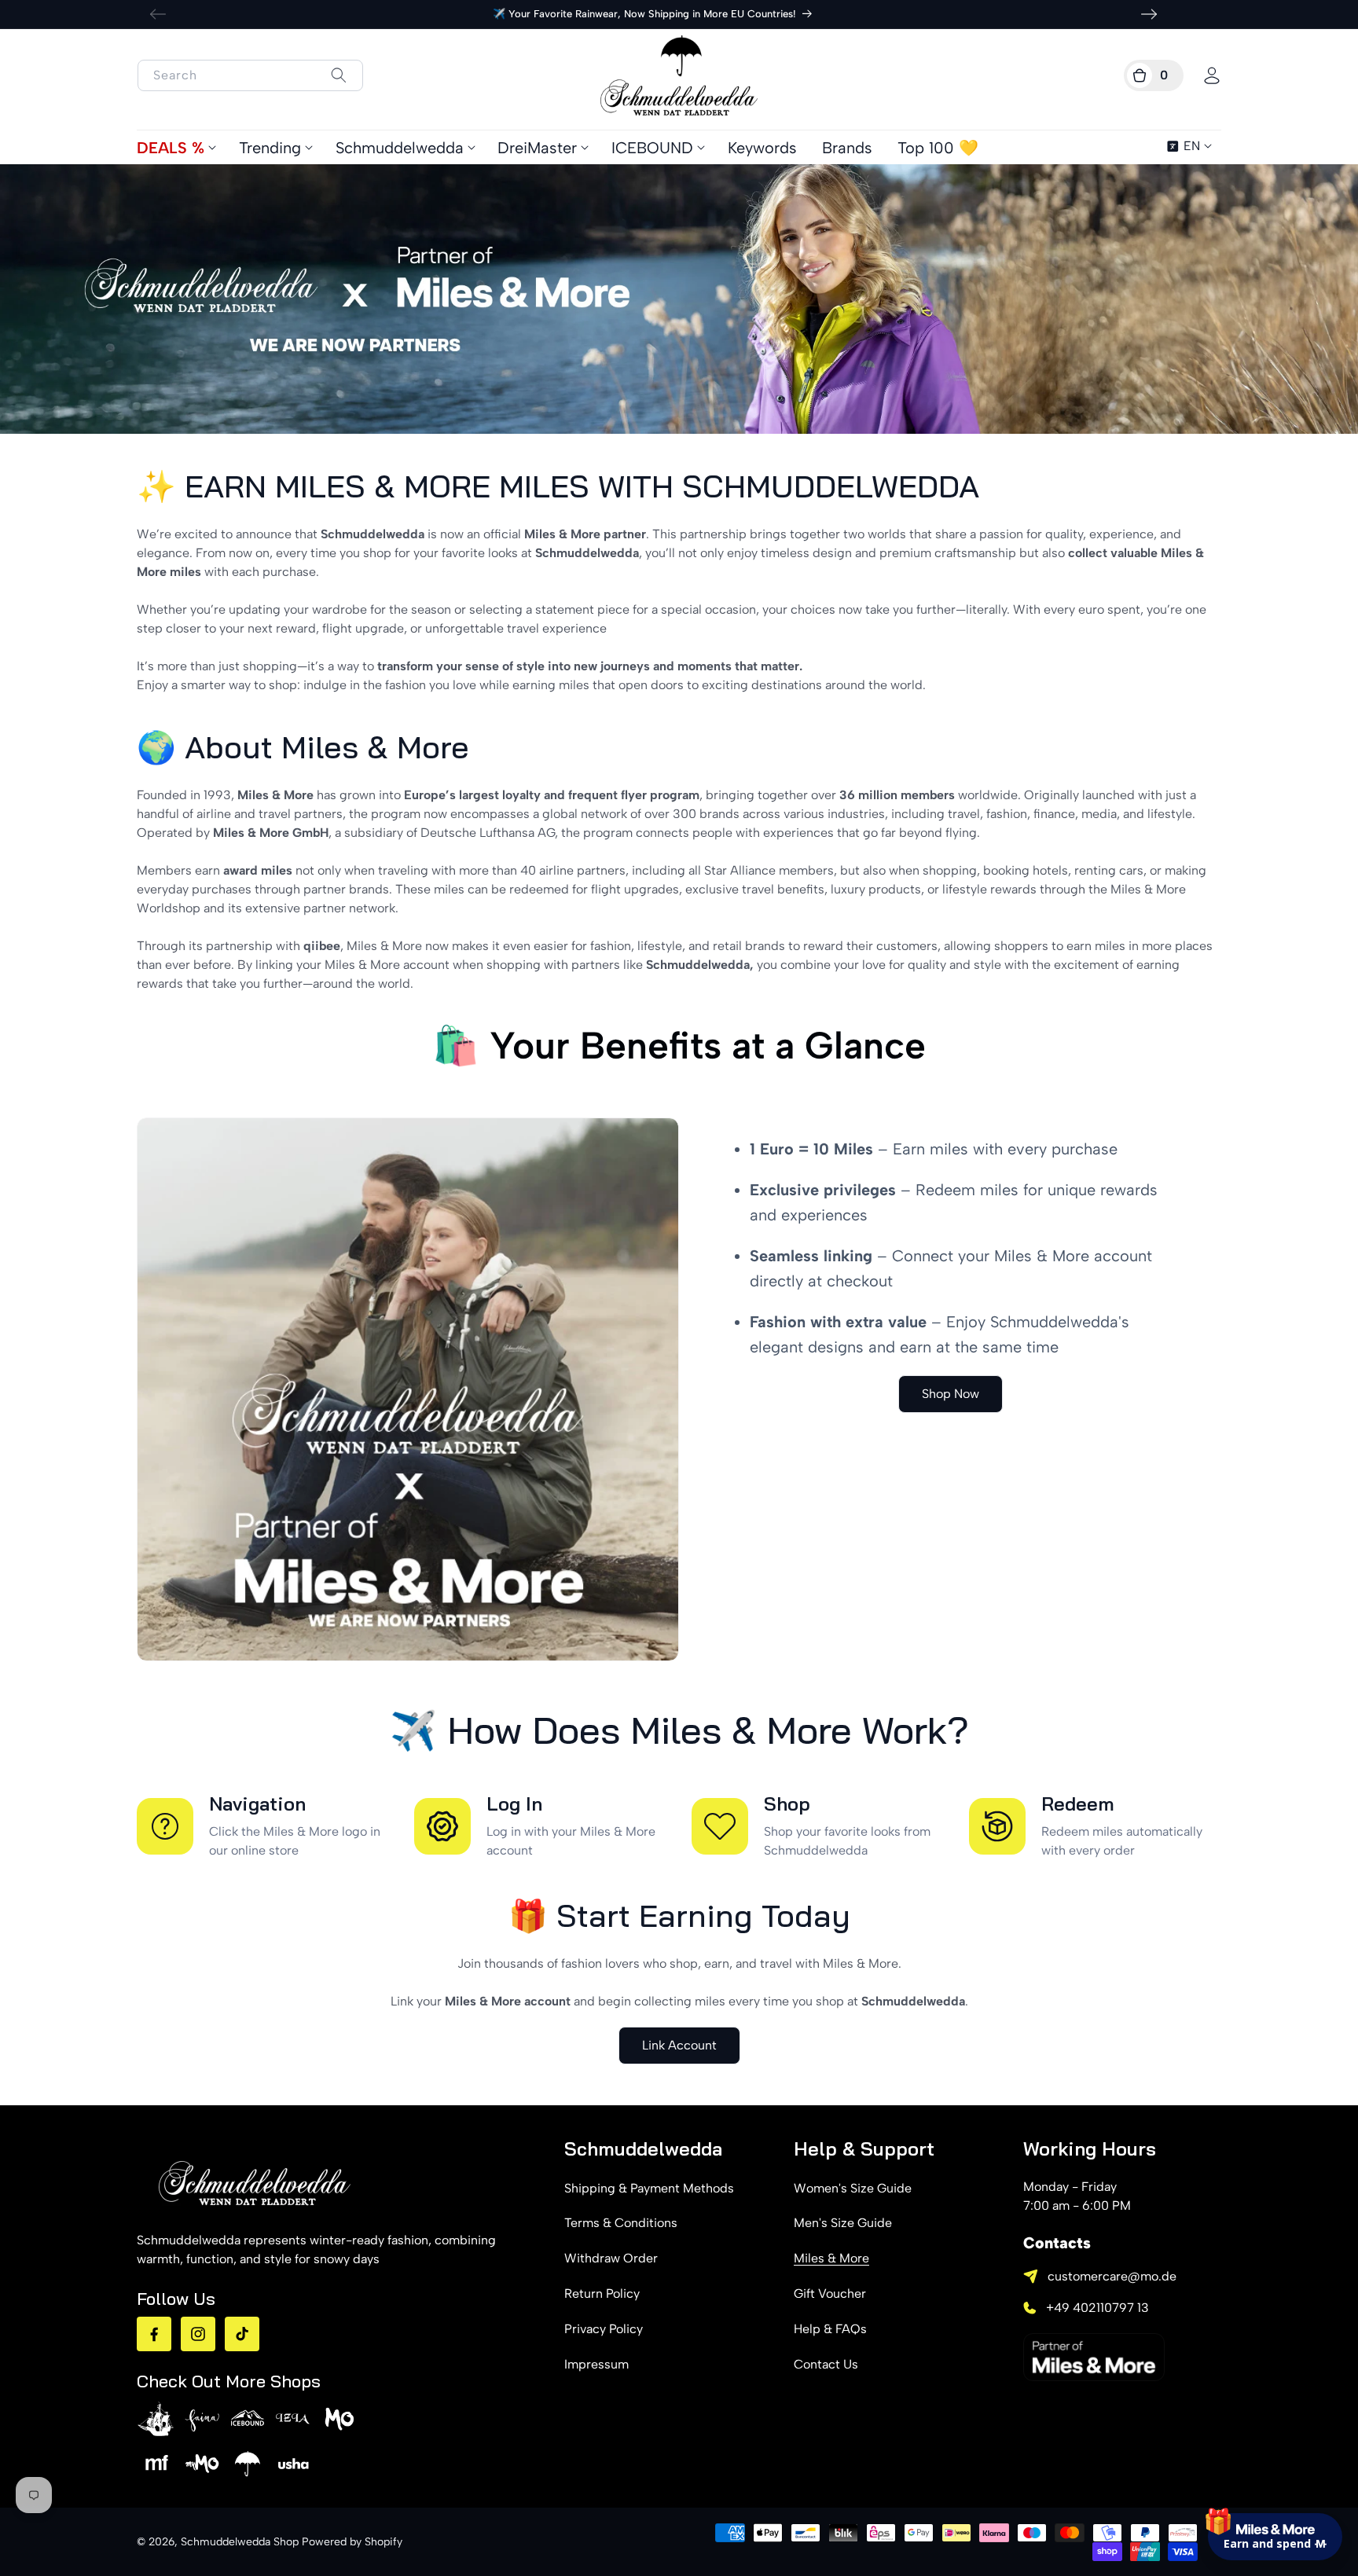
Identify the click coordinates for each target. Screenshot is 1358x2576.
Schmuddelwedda (400, 148)
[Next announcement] (1149, 14)
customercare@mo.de (1112, 2276)
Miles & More (831, 2258)
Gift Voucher (830, 2293)
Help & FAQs (830, 2329)
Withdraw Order (611, 2258)
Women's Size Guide (853, 2188)
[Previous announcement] (158, 14)
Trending (270, 148)
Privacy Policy (604, 2329)
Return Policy (602, 2293)
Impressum (596, 2364)
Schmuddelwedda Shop (240, 2542)
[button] (1154, 75)
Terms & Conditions (621, 2223)
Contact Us (826, 2364)
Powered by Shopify (352, 2542)
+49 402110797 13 (1097, 2308)
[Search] (338, 75)
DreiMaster (537, 148)
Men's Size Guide (843, 2223)
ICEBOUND (652, 148)
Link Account (679, 2045)
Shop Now (951, 1394)
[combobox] (250, 75)
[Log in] (1212, 75)
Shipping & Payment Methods (649, 2188)
